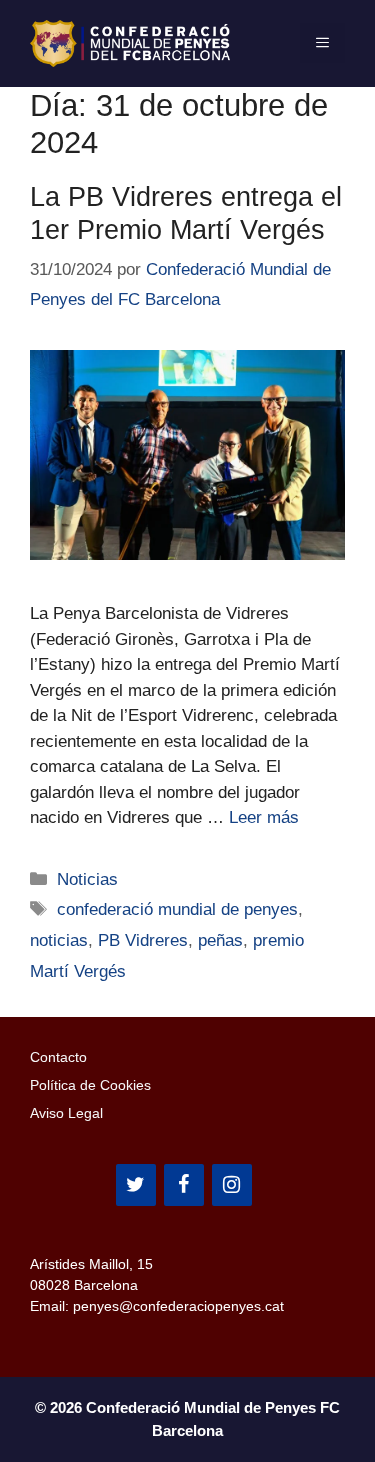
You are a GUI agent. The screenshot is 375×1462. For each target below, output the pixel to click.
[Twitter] (136, 1185)
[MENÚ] (322, 43)
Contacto (58, 1057)
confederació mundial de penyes (177, 909)
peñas (220, 940)
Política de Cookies (90, 1085)
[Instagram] (232, 1185)
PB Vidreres (143, 940)
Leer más (264, 817)
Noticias (87, 879)
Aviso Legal (66, 1113)
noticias (59, 940)
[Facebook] (184, 1185)
